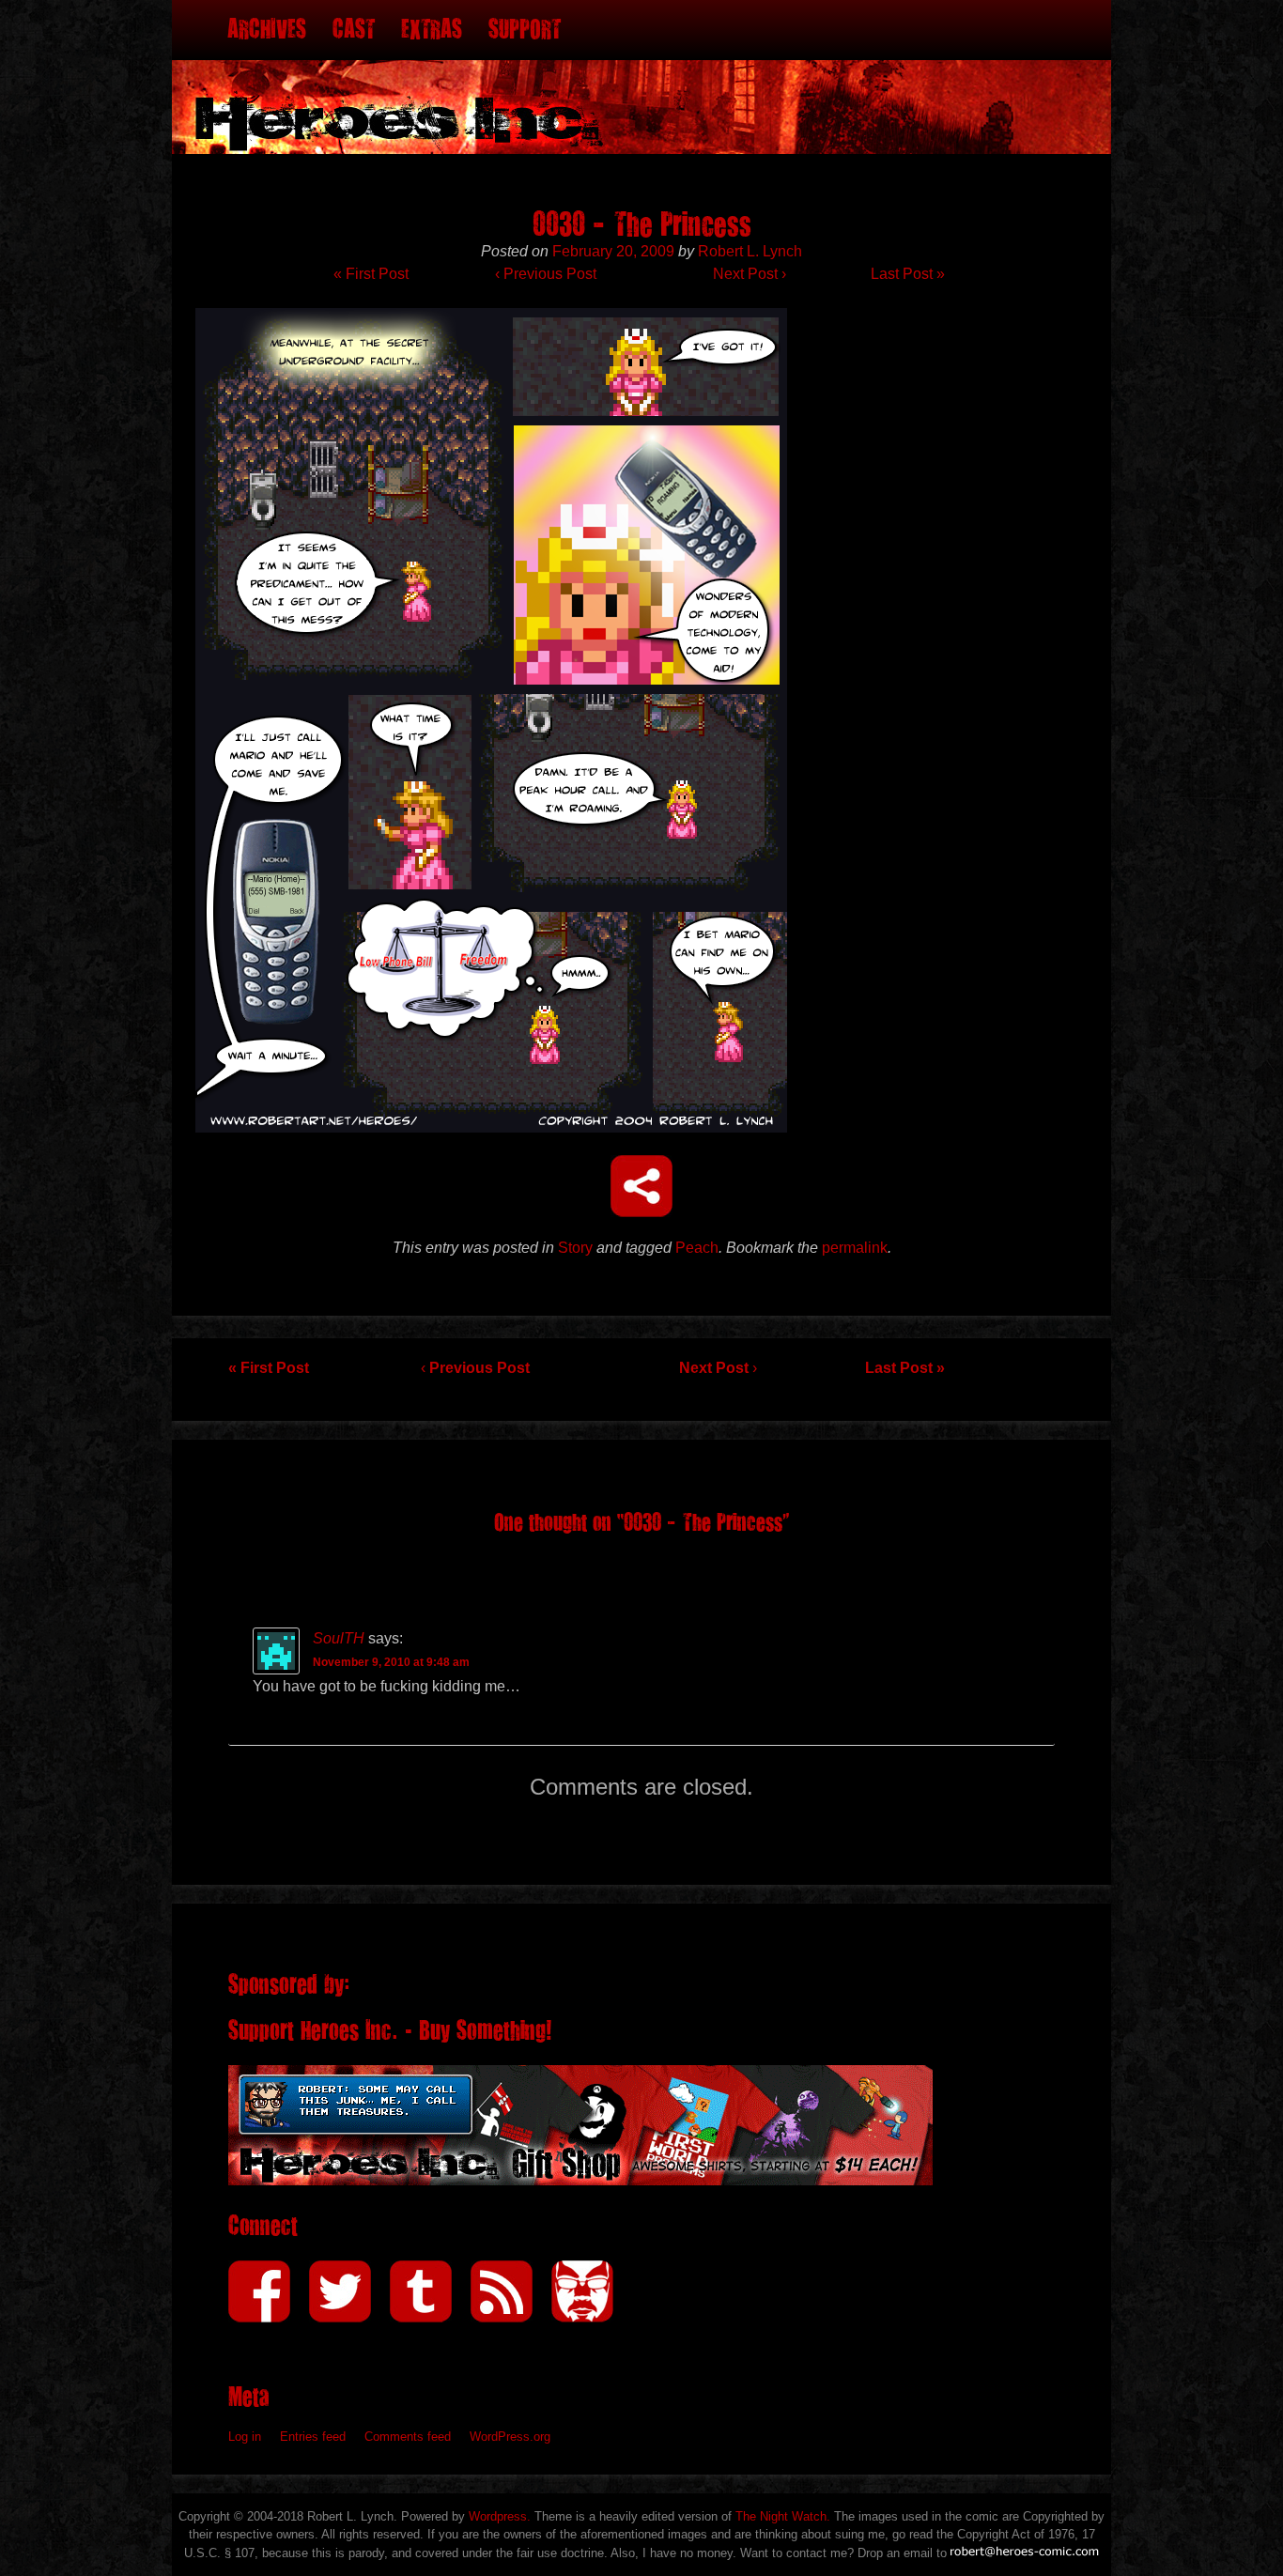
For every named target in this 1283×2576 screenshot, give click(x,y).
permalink (855, 1248)
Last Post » (908, 274)
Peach (697, 1248)
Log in (245, 2437)
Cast (354, 30)
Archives (267, 30)
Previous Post (546, 274)
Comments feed (408, 2437)
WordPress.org (510, 2437)
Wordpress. (500, 2516)
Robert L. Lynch (750, 251)
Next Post (750, 274)
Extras (432, 30)
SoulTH (339, 1638)
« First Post (371, 274)
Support (525, 30)
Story (575, 1248)
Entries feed (313, 2437)
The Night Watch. (783, 2516)
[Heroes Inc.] (641, 77)
